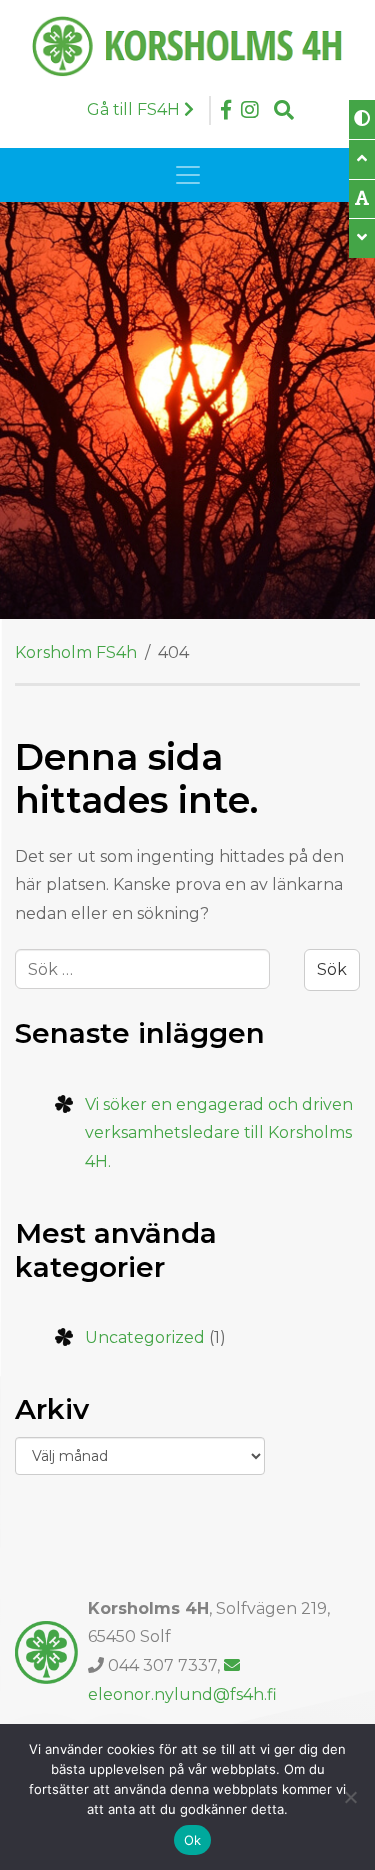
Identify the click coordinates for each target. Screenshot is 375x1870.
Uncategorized (145, 1337)
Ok (193, 1840)
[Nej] (350, 1797)
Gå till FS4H (135, 109)
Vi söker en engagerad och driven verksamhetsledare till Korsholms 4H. (219, 1133)
